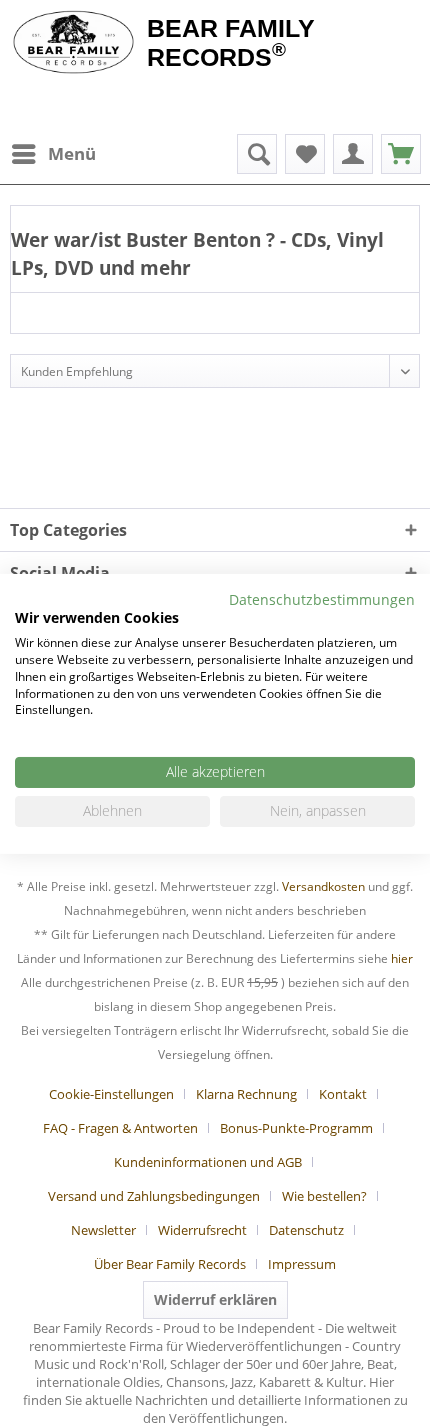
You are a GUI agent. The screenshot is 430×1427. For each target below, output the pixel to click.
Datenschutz (306, 1230)
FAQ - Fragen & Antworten (120, 1128)
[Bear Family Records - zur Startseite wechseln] (73, 42)
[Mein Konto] (353, 154)
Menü (72, 153)
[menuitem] (53, 154)
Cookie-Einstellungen (111, 1094)
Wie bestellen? (324, 1196)
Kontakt (343, 1094)
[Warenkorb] (401, 154)
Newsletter (103, 1230)
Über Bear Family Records (170, 1264)
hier (402, 958)
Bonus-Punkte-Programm (296, 1128)
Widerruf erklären (215, 1299)
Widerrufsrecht (202, 1230)
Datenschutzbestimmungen (322, 598)
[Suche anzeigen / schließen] (257, 154)
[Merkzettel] (305, 154)
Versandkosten (323, 886)
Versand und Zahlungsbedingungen (154, 1196)
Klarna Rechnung (246, 1094)
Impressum (302, 1264)
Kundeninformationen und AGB (208, 1162)
